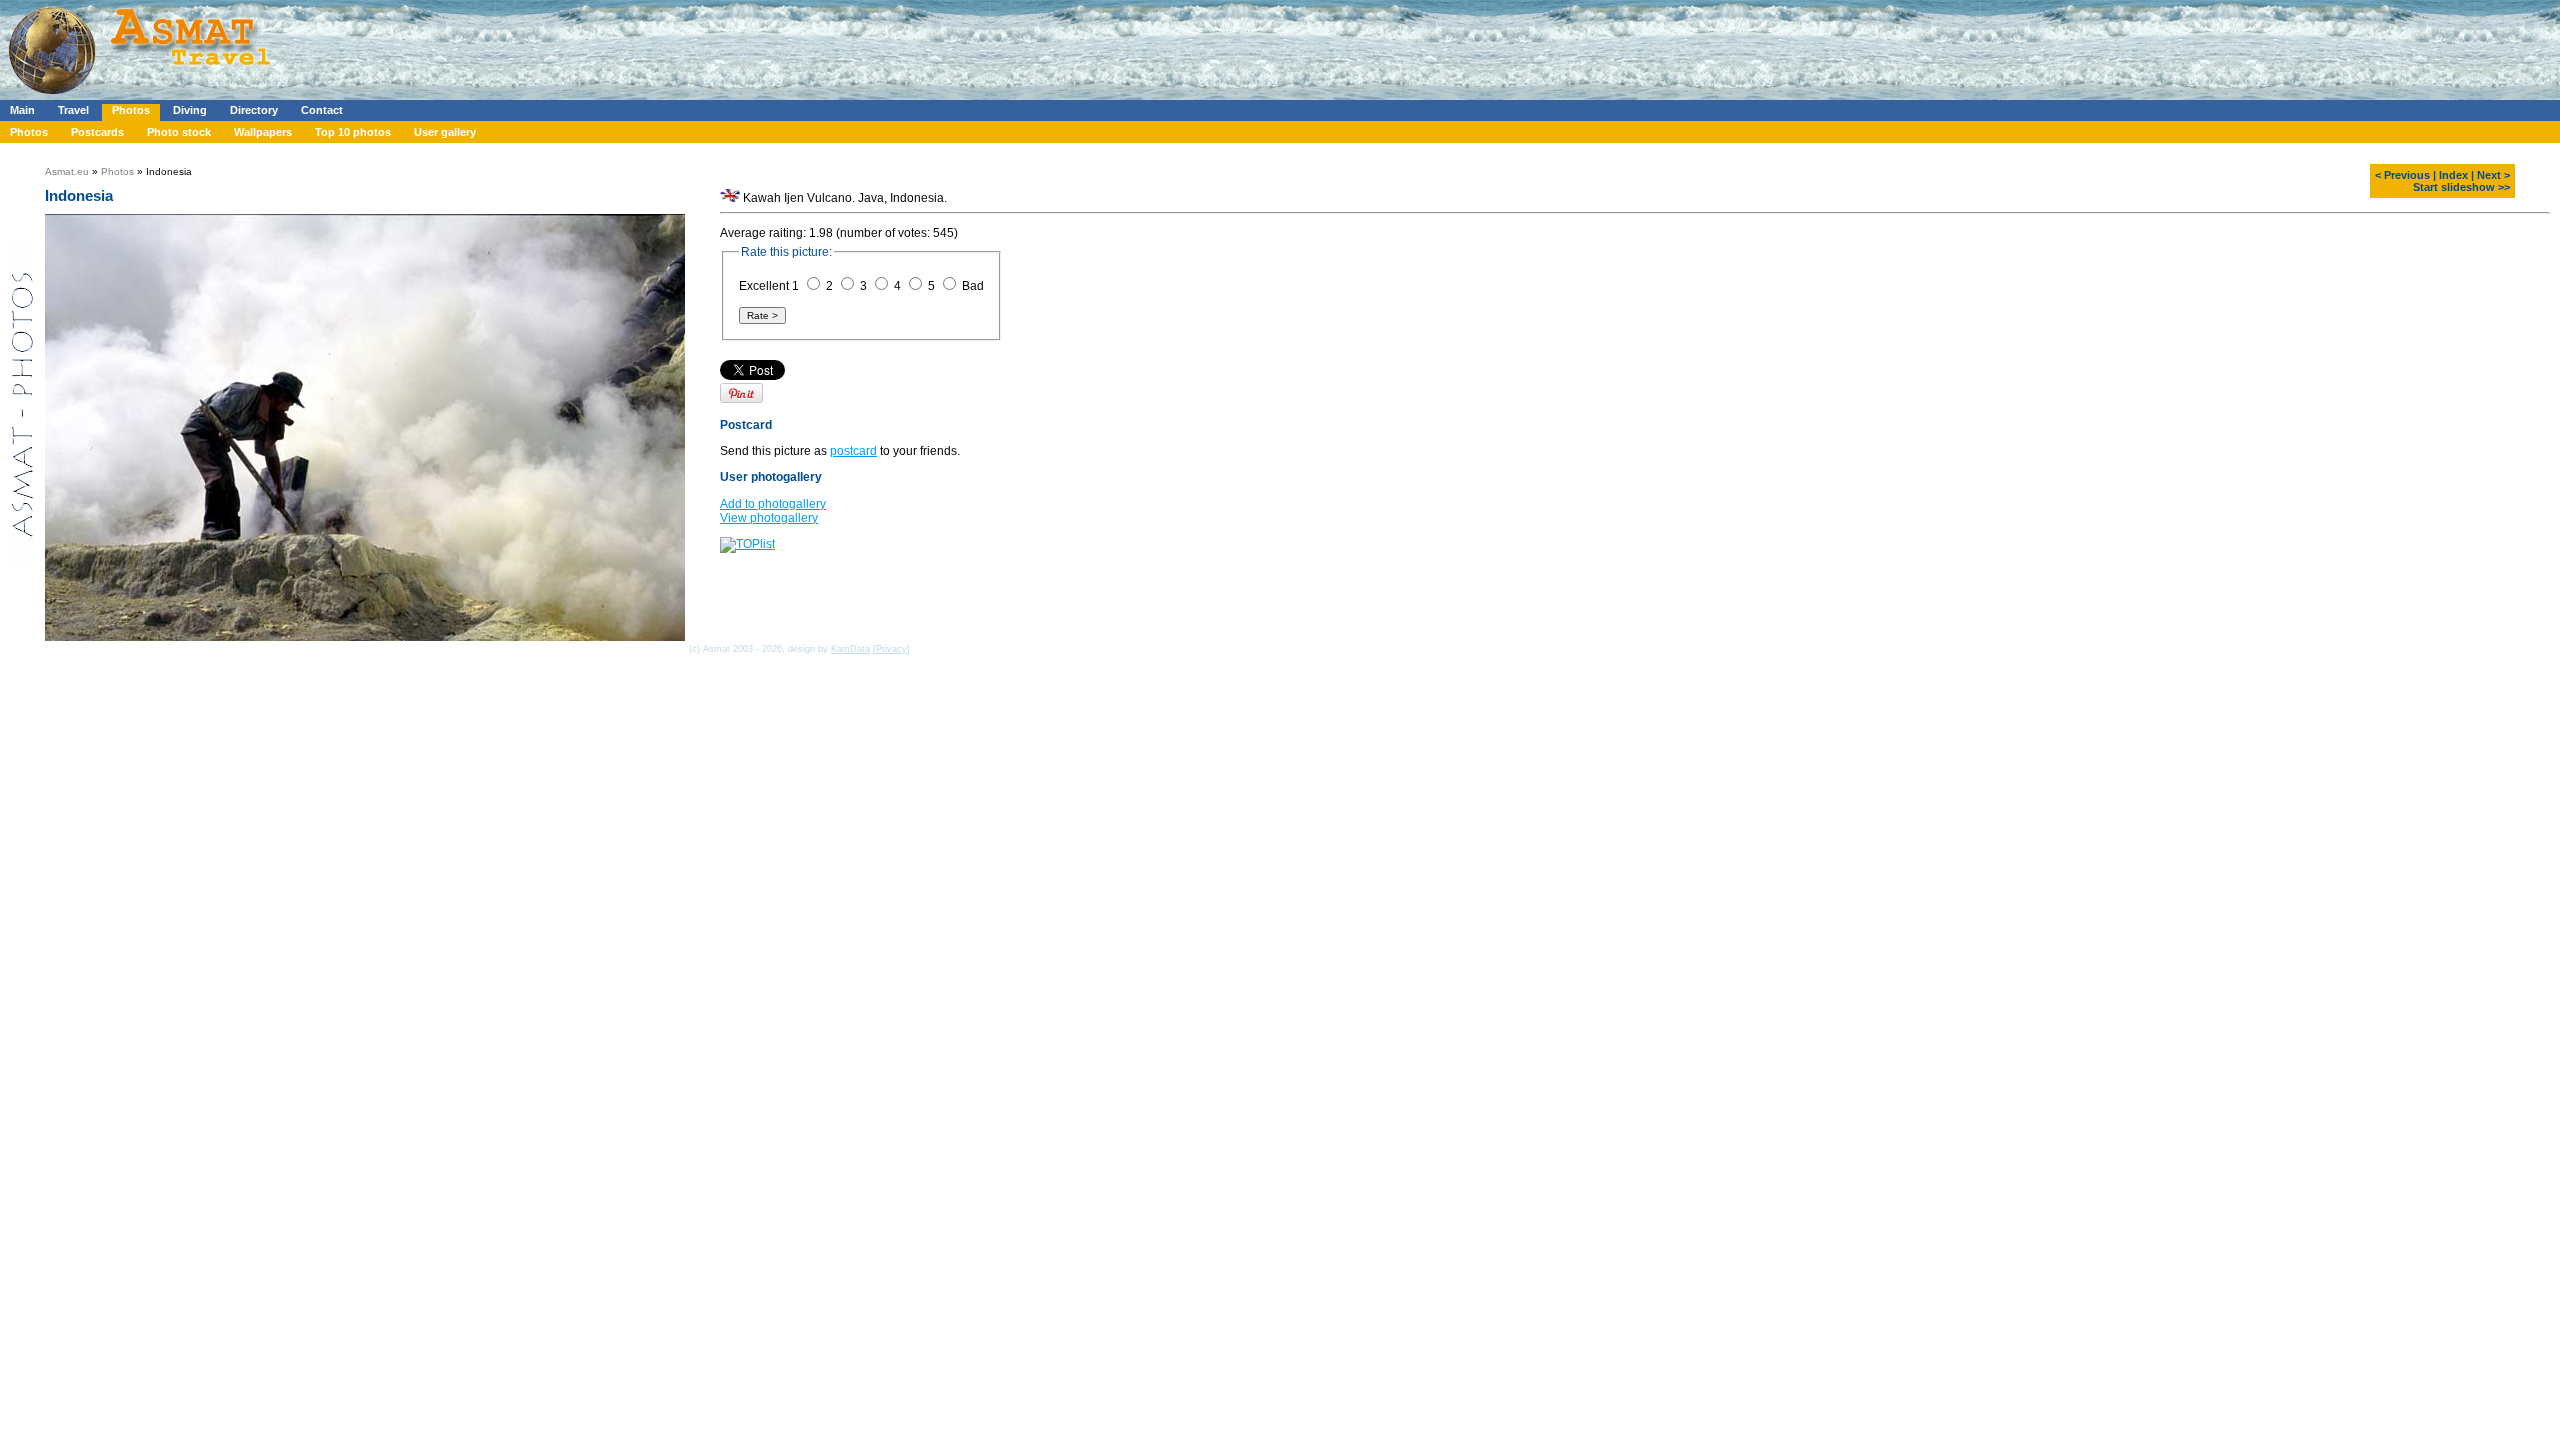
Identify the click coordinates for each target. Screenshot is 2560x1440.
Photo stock (179, 132)
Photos (131, 110)
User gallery (445, 132)
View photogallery (769, 518)
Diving (190, 110)
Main (22, 110)
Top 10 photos (353, 132)
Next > (2493, 175)
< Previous (2402, 175)
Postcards (97, 132)
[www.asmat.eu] (142, 96)
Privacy (891, 649)
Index (2453, 175)
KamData (850, 649)
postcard (853, 451)
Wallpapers (263, 132)
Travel (73, 110)
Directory (254, 110)
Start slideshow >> (2461, 187)
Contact (322, 110)
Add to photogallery (773, 504)
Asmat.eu (67, 171)
